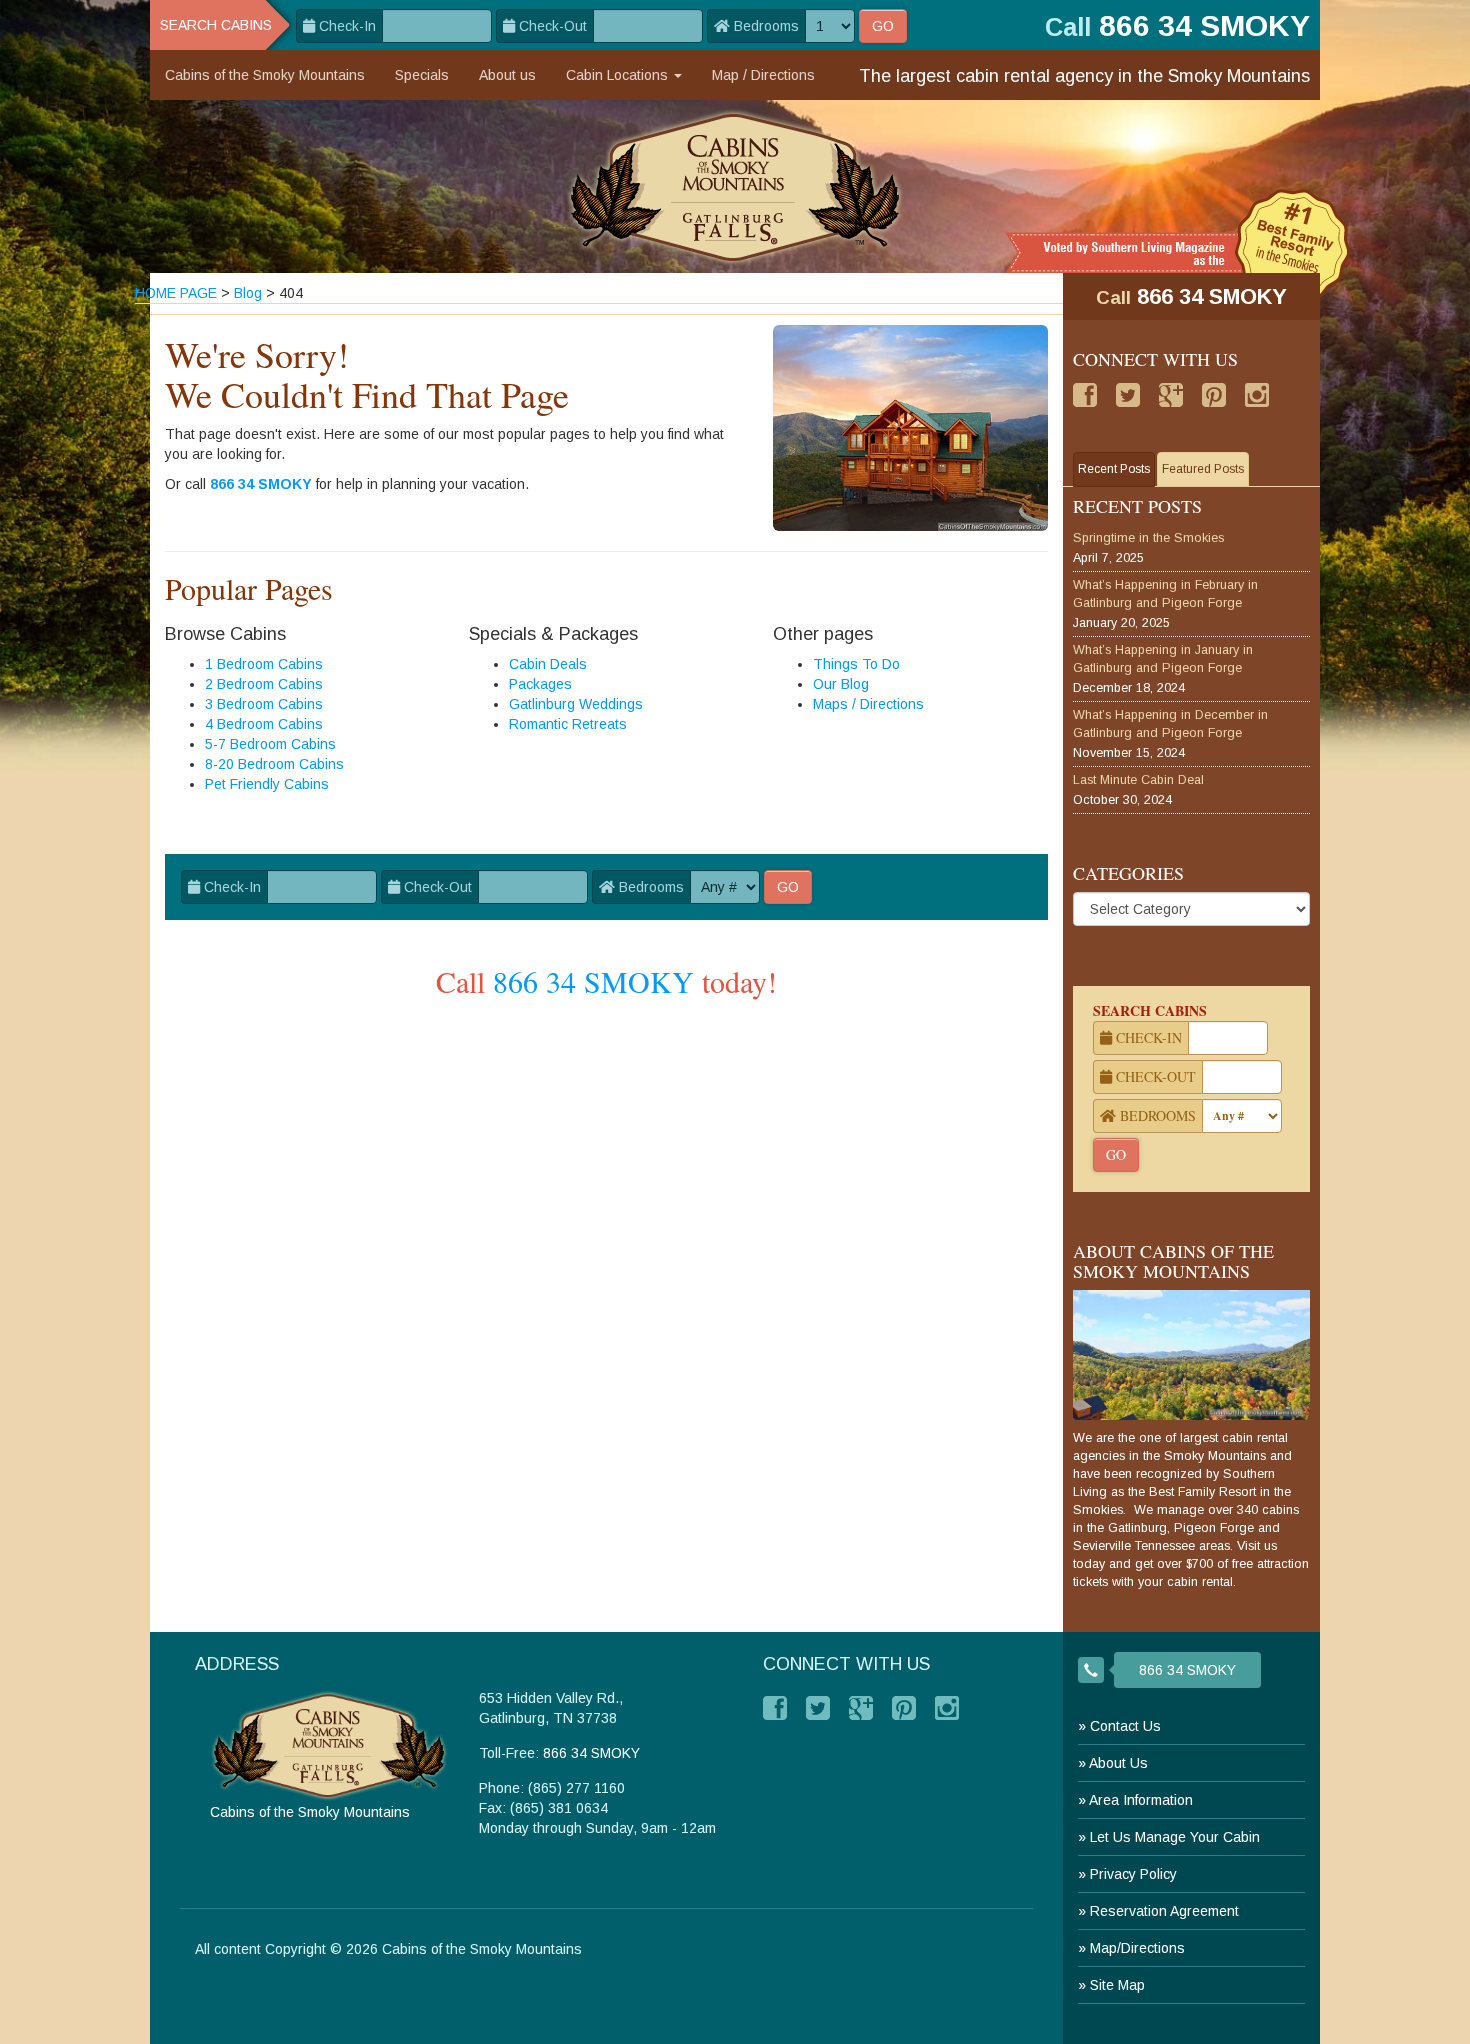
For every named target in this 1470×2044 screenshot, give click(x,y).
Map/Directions (1137, 1948)
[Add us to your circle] (1171, 395)
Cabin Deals (548, 664)
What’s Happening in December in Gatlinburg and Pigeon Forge (1170, 724)
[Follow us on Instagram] (1257, 395)
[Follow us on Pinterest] (1214, 395)
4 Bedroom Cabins (264, 724)
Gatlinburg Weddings (576, 704)
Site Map (1117, 1985)
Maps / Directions (868, 704)
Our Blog (841, 684)
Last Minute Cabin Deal (1138, 780)
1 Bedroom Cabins (264, 664)
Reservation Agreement (1164, 1911)
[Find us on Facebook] (1085, 395)
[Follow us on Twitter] (1128, 395)
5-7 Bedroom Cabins (270, 744)
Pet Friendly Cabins (267, 784)
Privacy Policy (1133, 1874)
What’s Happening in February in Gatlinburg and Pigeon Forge (1165, 594)
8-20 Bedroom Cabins (274, 764)
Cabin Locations (619, 75)
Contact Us (1125, 1726)
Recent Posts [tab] (1114, 469)
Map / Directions (763, 75)
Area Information (1141, 1800)
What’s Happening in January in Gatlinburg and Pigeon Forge (1163, 659)
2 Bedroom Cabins (264, 684)
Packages (540, 684)
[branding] (735, 186)
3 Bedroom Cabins (264, 704)
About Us (1118, 1763)
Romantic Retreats (568, 724)
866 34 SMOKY (261, 484)
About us (507, 75)
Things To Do (856, 664)
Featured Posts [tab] (1203, 469)
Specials (422, 75)
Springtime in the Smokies (1148, 538)
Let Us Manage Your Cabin (1175, 1837)
